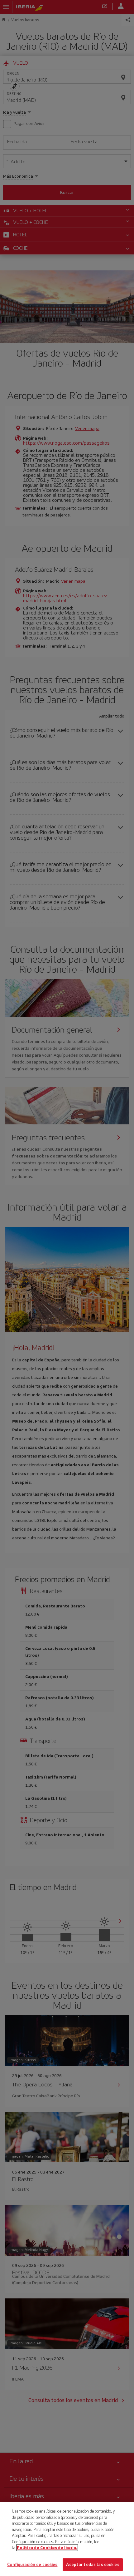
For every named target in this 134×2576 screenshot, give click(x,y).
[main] (67, 2539)
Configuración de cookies (32, 2564)
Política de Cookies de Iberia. (47, 2548)
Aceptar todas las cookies (93, 2564)
